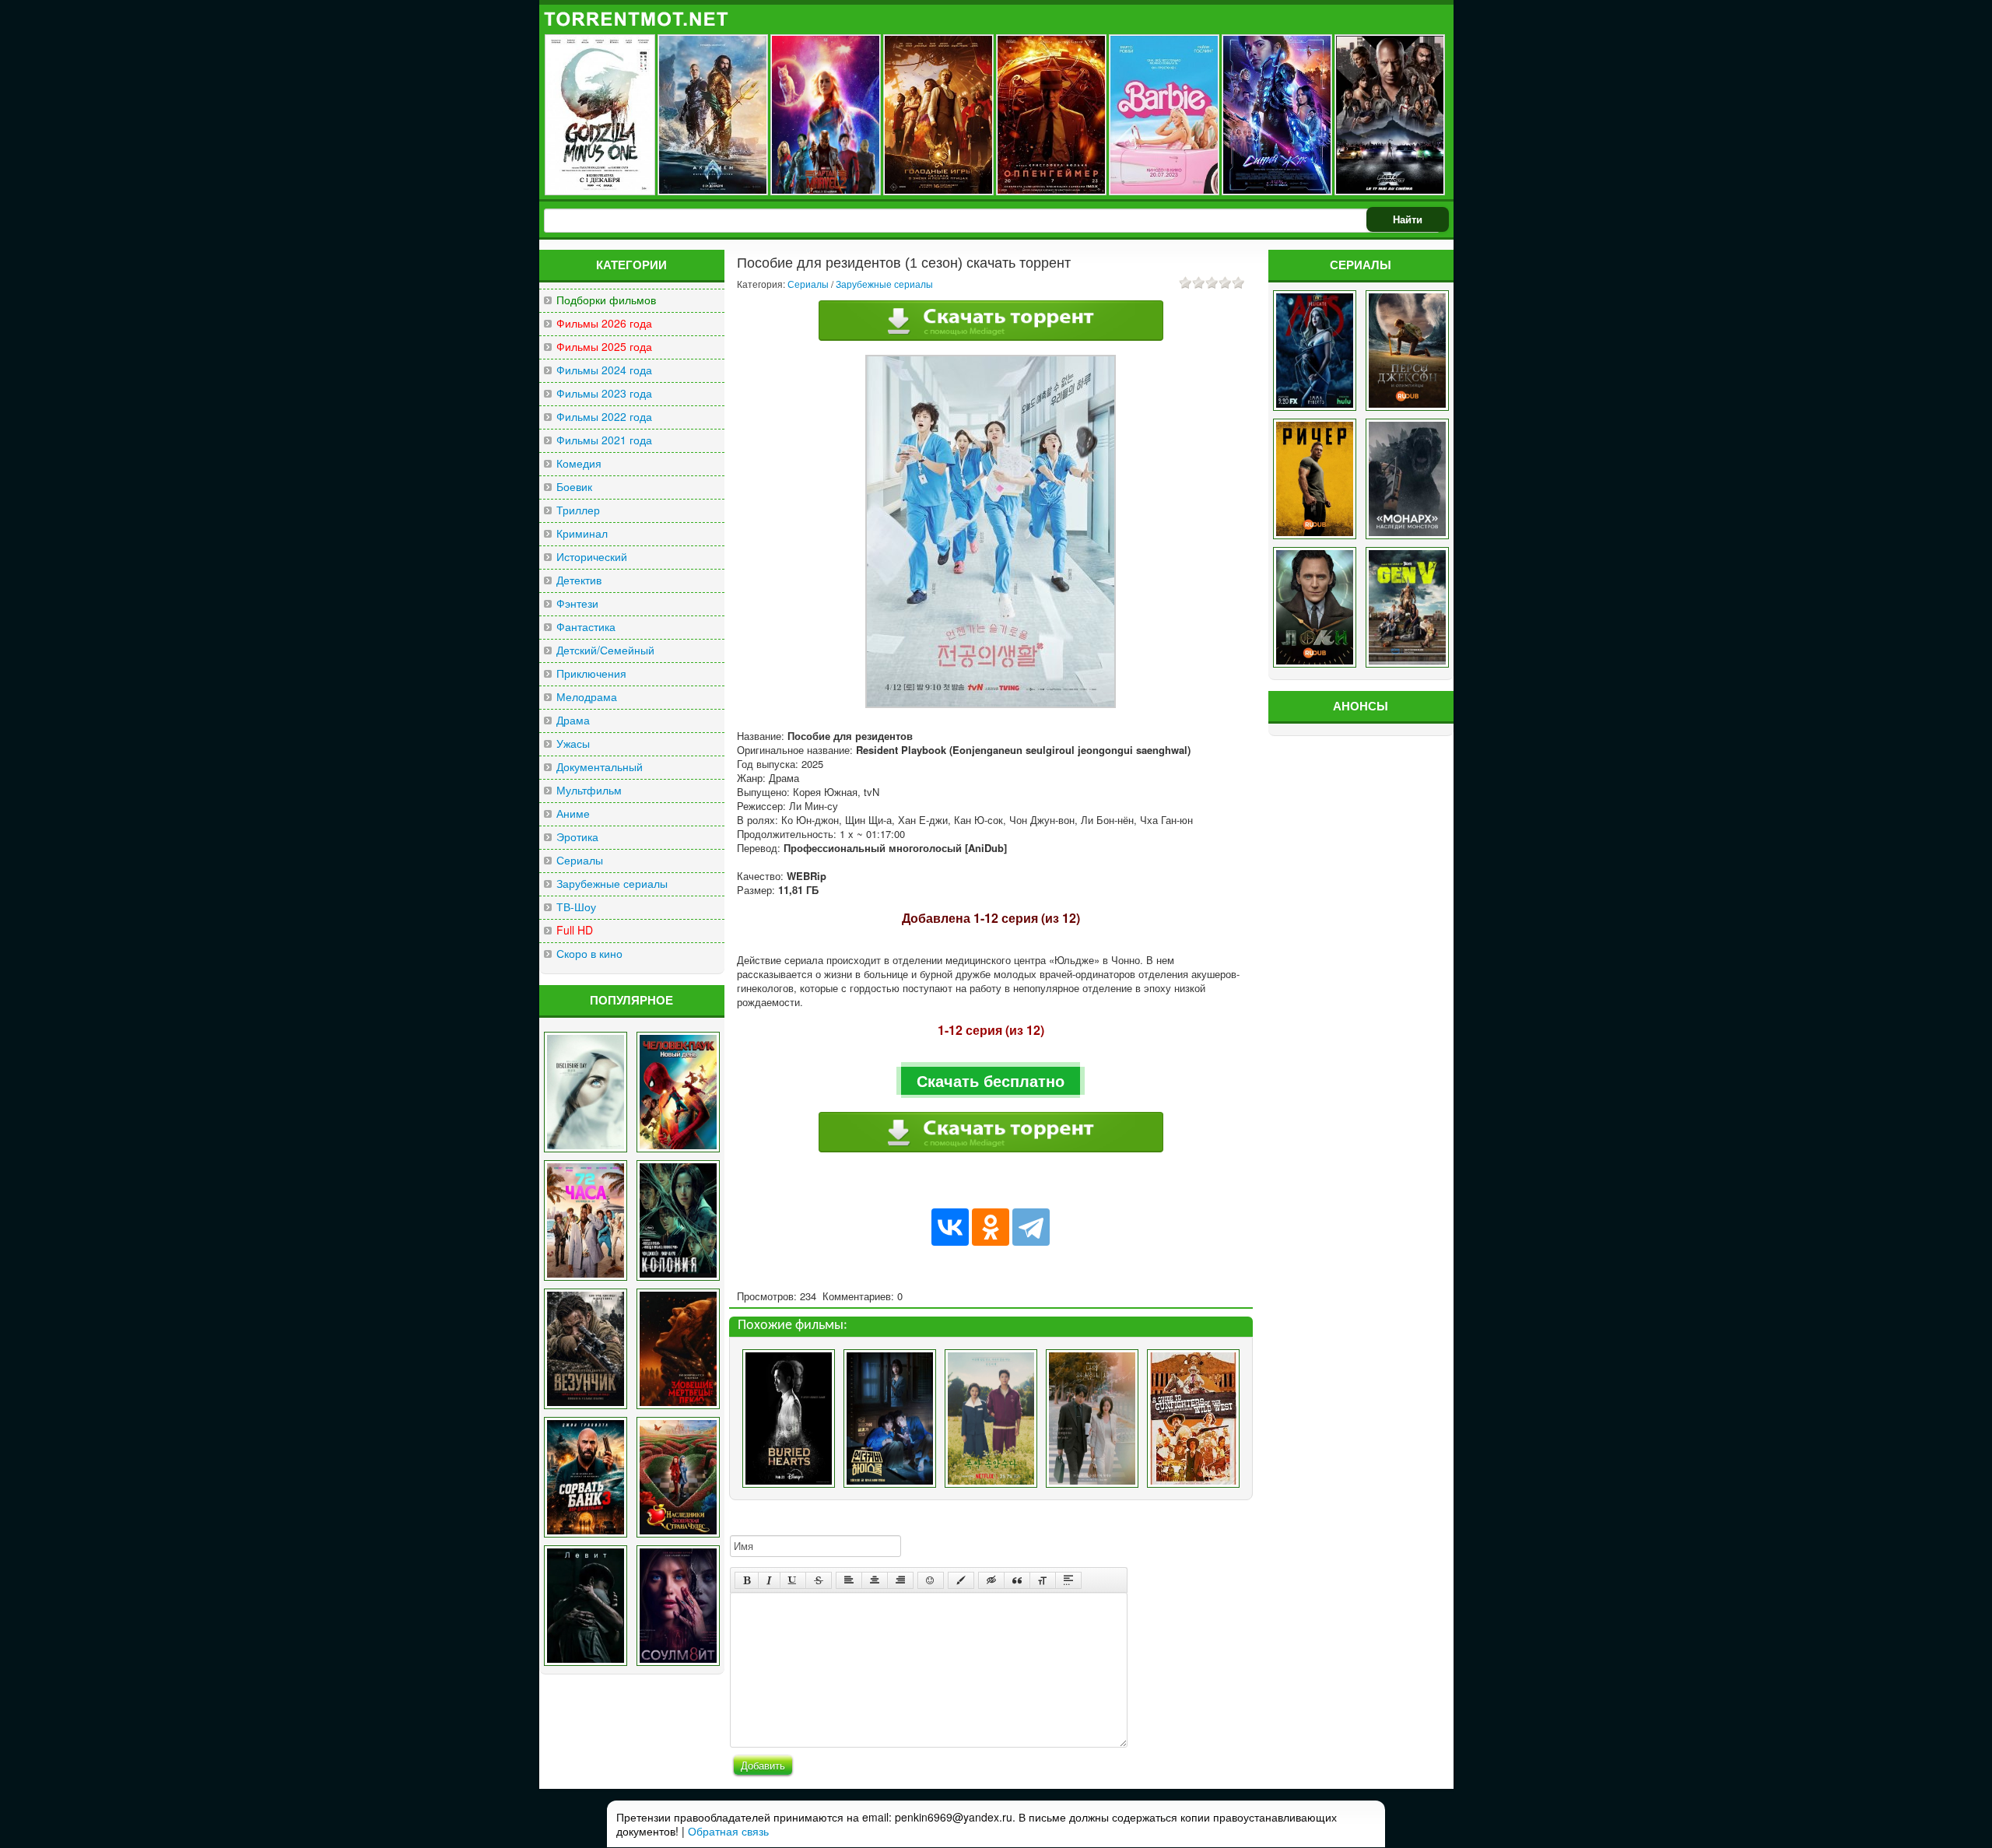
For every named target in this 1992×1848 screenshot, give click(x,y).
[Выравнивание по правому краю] (900, 1580)
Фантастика (586, 627)
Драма (573, 720)
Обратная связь (728, 1831)
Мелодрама (587, 697)
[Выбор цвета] (961, 1580)
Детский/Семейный (605, 650)
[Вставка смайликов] (931, 1580)
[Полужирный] (747, 1580)
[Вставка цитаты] (1017, 1580)
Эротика (577, 837)
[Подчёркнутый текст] (793, 1580)
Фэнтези (577, 603)
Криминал (582, 533)
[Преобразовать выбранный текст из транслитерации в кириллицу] (1043, 1580)
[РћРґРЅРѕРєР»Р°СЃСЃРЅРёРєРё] (991, 1227)
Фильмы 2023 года (604, 393)
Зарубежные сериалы (612, 884)
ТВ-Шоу (576, 907)
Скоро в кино (589, 954)
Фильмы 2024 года (604, 370)
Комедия (579, 463)
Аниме (573, 814)
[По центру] (875, 1580)
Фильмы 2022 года (604, 417)
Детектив (579, 580)
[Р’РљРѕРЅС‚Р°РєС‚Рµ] (950, 1227)
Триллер (578, 510)
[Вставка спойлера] (1068, 1580)
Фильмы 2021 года (604, 440)
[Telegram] (1031, 1227)
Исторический (592, 557)
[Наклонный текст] (769, 1580)
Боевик (574, 487)
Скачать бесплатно (991, 1080)
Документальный (600, 767)
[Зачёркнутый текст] (819, 1580)
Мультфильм (589, 790)
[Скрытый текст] (991, 1580)
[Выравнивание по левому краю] (849, 1580)
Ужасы (573, 743)
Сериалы (580, 860)
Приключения (591, 673)
